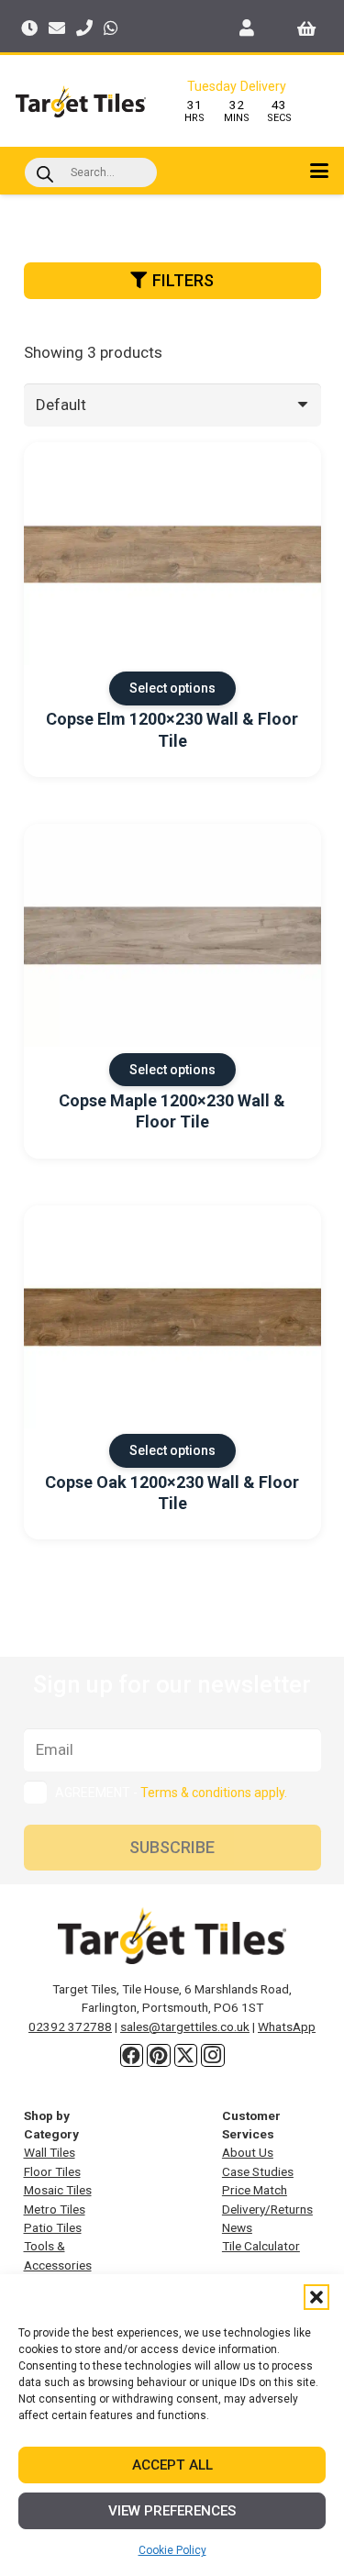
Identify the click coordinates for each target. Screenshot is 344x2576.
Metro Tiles (55, 2209)
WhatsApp (287, 2026)
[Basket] (307, 28)
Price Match (255, 2190)
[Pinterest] (159, 2056)
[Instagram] (213, 2056)
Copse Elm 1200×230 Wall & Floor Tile (172, 729)
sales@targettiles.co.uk (185, 2026)
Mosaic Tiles (58, 2190)
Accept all (172, 2465)
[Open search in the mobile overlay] (91, 172)
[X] (186, 2056)
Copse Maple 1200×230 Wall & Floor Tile (172, 1111)
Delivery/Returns (267, 2209)
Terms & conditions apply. (214, 1793)
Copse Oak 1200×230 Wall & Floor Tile (172, 1493)
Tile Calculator (261, 2246)
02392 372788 (70, 2026)
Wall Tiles (50, 2152)
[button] (316, 2297)
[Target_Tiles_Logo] (81, 101)
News (237, 2227)
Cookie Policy (172, 2550)
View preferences (172, 2511)
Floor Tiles (52, 2171)
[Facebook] (132, 2056)
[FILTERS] (172, 305)
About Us (248, 2152)
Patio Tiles (53, 2227)
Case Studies (258, 2171)
